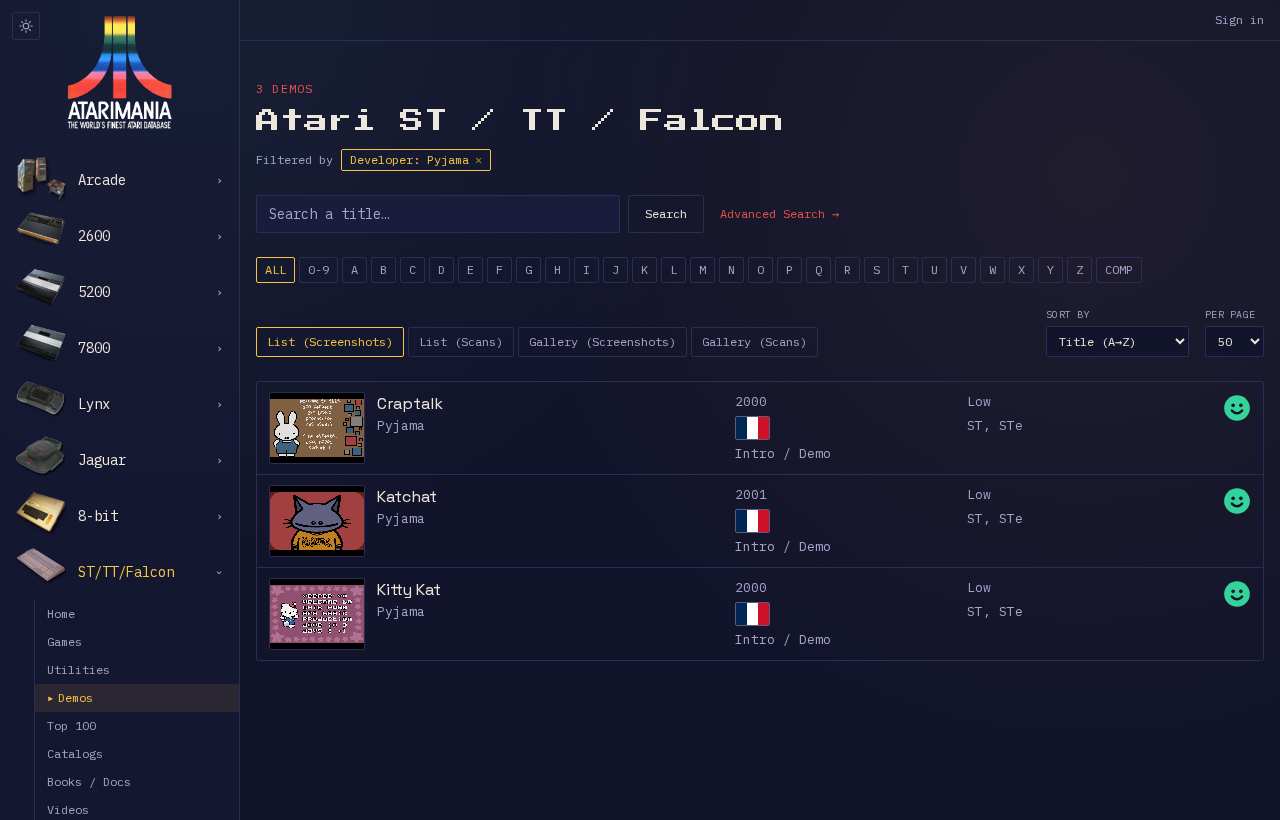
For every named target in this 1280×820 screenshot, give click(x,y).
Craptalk (410, 403)
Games (64, 641)
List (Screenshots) (330, 341)
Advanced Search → (779, 213)
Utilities (78, 669)
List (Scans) (461, 341)
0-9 (318, 269)
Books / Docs (89, 781)
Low (979, 401)
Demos (70, 697)
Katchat (407, 496)
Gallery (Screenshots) (602, 341)
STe (1011, 425)
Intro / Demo (783, 453)
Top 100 (71, 725)
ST (975, 425)
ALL (275, 269)
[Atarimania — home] (119, 72)
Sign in (1239, 19)
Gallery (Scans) (754, 341)
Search (666, 213)
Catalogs (75, 753)
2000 (751, 401)
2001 (751, 494)
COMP (1119, 269)
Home (61, 613)
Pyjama (401, 425)
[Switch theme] (26, 26)
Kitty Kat (409, 589)
